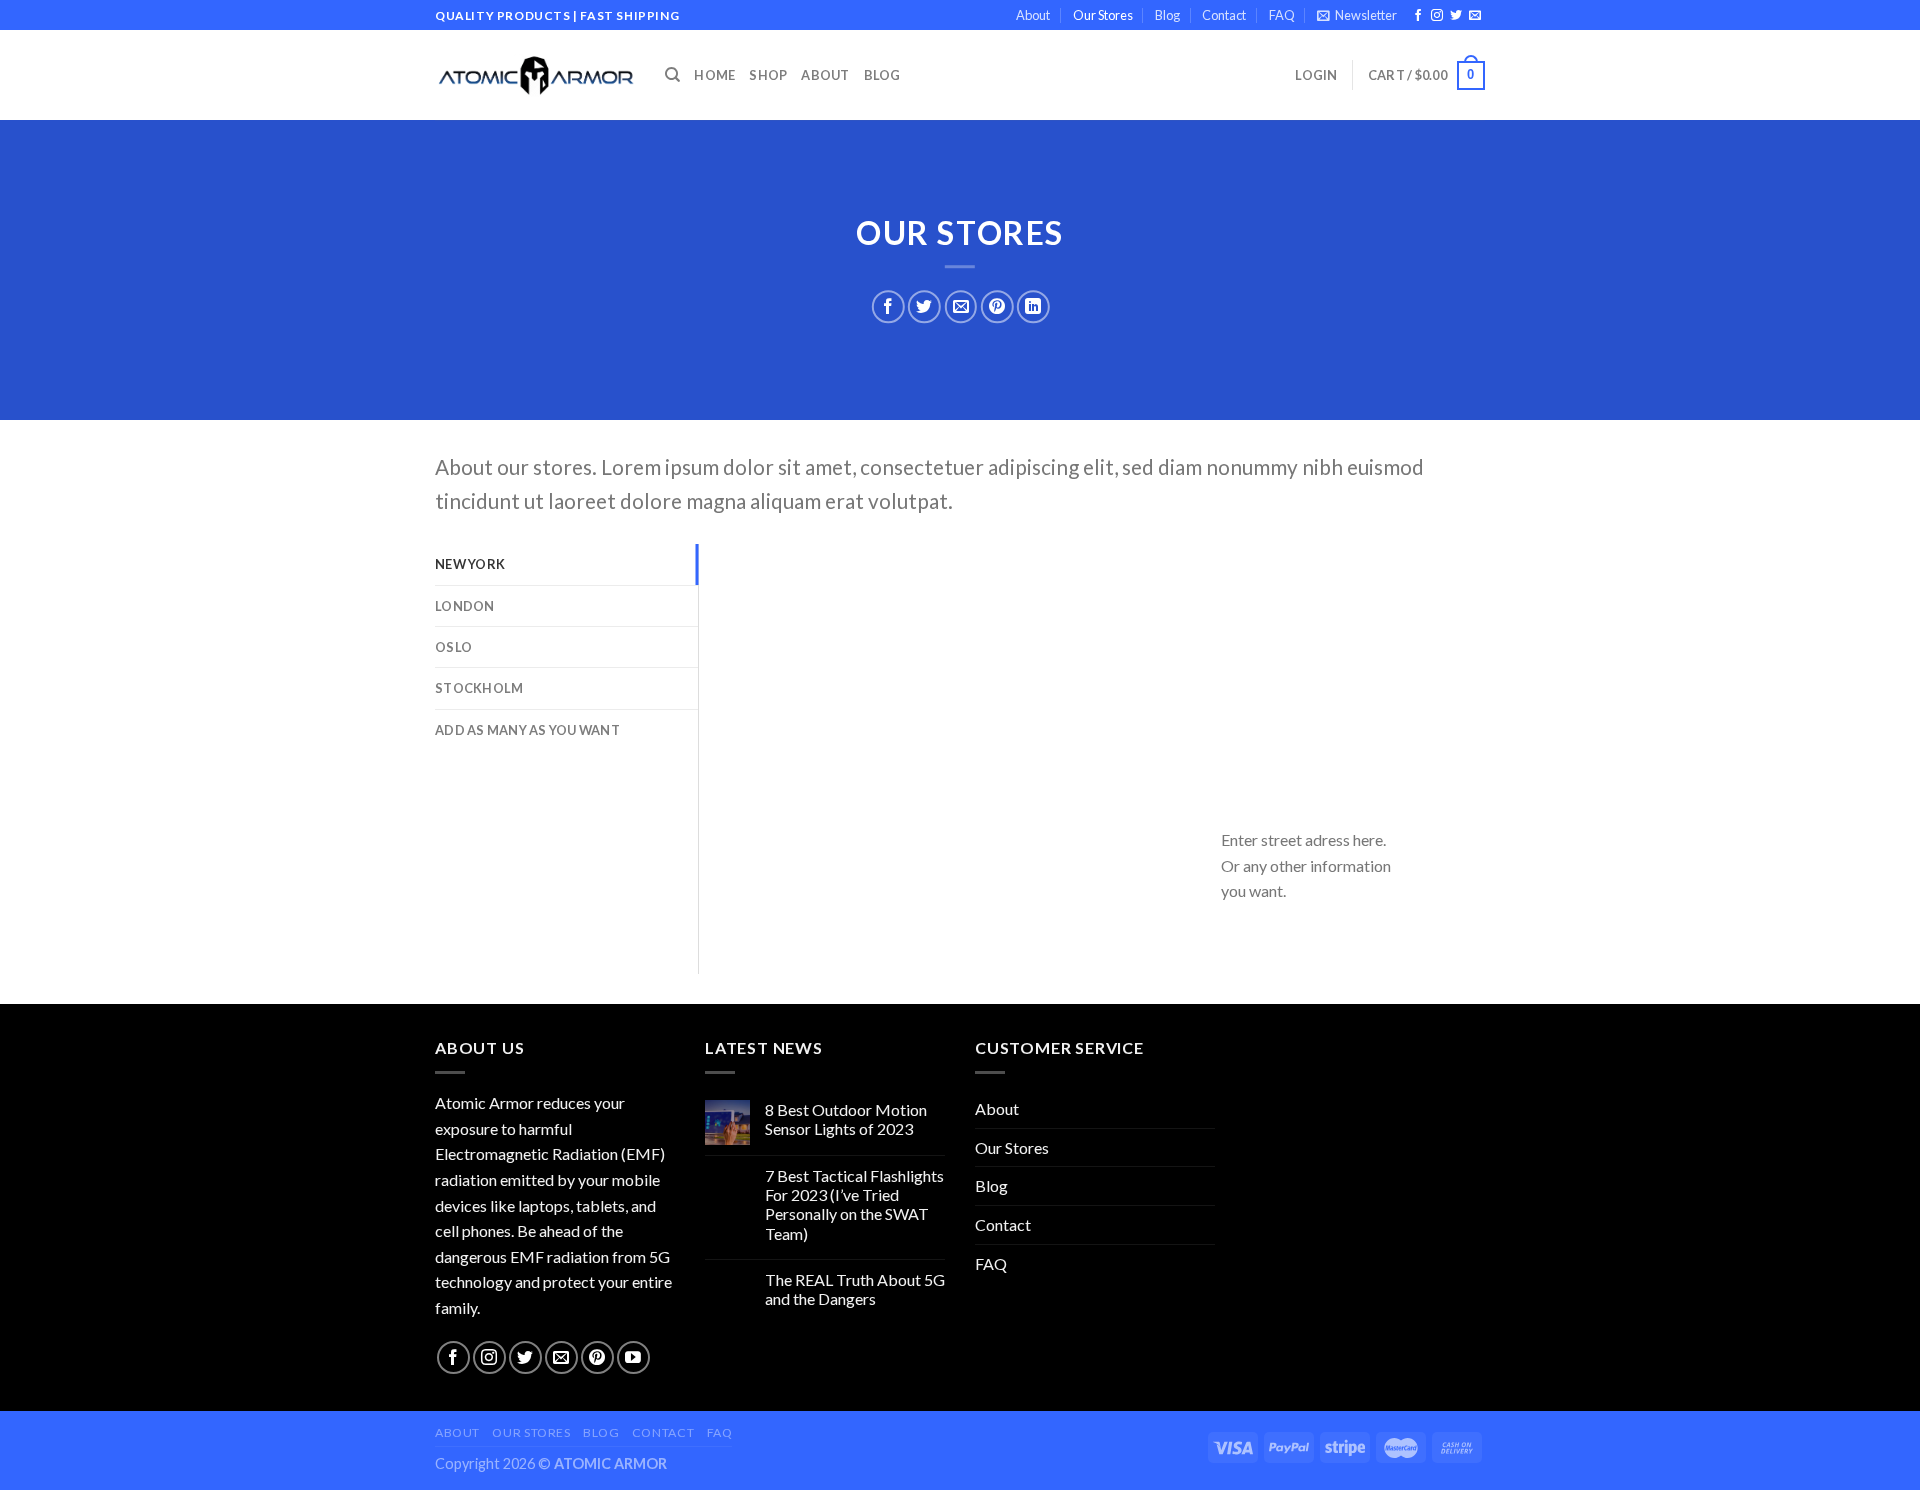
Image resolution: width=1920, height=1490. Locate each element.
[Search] (672, 75)
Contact (1224, 15)
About (1033, 15)
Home (714, 75)
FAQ (1282, 15)
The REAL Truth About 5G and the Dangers (855, 1289)
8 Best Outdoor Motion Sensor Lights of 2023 (846, 1119)
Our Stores (1103, 15)
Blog (1167, 15)
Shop (768, 75)
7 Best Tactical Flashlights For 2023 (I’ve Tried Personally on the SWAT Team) (854, 1204)
